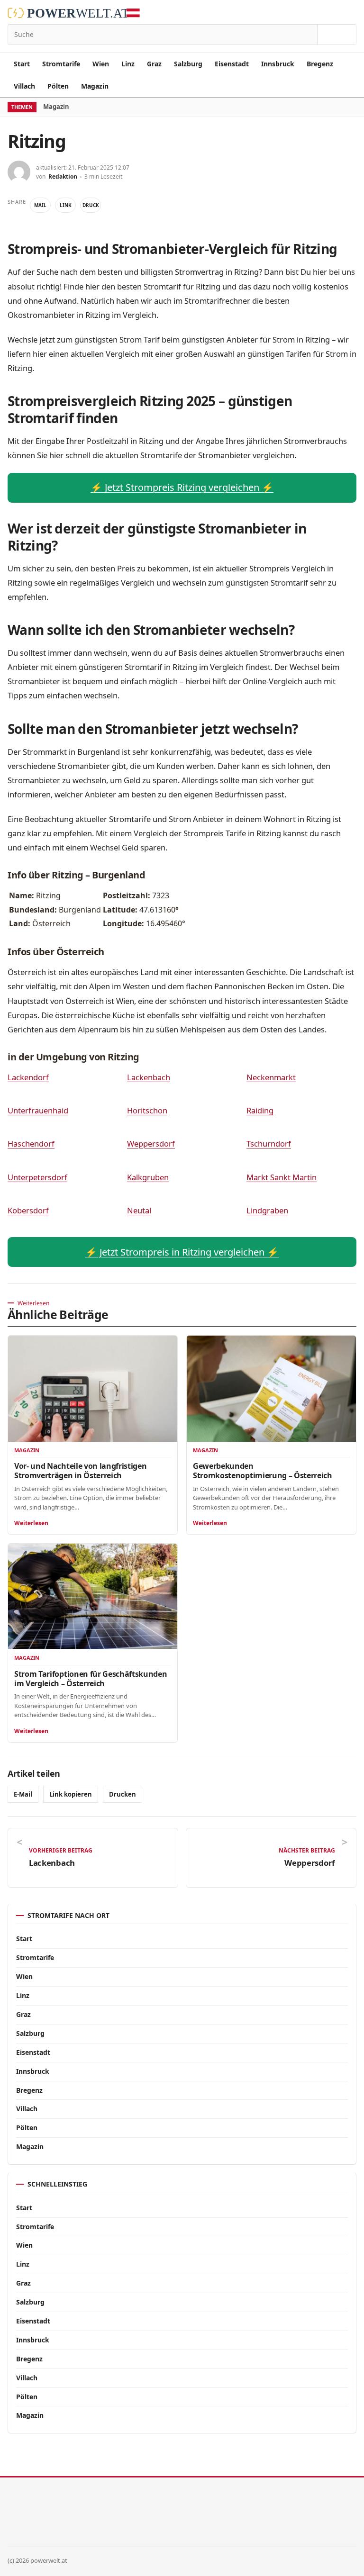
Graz (154, 64)
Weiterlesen (31, 1523)
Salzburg (188, 64)
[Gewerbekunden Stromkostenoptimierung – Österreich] (271, 1388)
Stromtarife (61, 64)
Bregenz (320, 64)
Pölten (58, 86)
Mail (40, 205)
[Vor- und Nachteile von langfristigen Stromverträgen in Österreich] (93, 1388)
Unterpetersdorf (37, 1177)
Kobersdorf (28, 1210)
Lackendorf (28, 1077)
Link (66, 205)
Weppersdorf (151, 1143)
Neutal (139, 1210)
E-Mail (23, 1794)
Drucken (123, 1794)
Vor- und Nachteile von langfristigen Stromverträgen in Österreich (80, 1471)
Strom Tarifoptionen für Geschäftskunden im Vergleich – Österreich (91, 1679)
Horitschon (147, 1110)
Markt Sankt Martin (282, 1177)
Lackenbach (149, 1077)
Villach (24, 86)
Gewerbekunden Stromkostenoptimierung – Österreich (263, 1471)
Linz (128, 64)
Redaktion (63, 176)
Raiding (260, 1110)
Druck (91, 205)
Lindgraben (267, 1210)
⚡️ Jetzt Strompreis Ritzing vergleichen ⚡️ (182, 487)
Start (22, 64)
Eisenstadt (232, 64)
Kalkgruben (148, 1177)
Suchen (337, 35)
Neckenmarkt (271, 1077)
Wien (101, 64)
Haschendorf (31, 1143)
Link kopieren (71, 1794)
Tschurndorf (269, 1143)
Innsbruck (278, 64)
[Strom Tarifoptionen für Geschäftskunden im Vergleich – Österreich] (93, 1596)
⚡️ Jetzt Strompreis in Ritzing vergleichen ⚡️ (182, 1252)
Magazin (95, 86)
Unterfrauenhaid (38, 1110)
